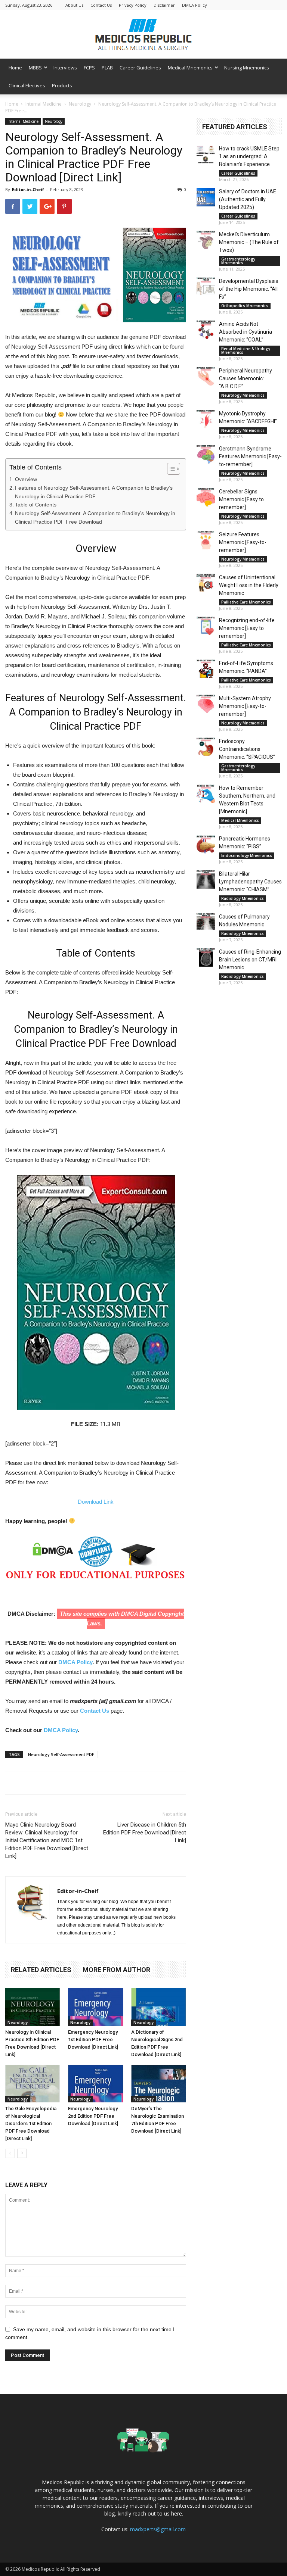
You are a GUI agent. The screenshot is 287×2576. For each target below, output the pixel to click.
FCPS (89, 68)
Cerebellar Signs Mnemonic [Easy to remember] (241, 499)
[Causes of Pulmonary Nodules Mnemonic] (206, 922)
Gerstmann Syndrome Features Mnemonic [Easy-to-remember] (250, 456)
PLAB (107, 68)
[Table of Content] (174, 469)
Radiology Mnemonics (243, 898)
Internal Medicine (44, 104)
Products (62, 85)
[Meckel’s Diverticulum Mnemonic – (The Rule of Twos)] (206, 240)
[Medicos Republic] (143, 35)
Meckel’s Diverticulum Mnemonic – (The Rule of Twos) (249, 242)
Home (15, 68)
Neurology (80, 104)
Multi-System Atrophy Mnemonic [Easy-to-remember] (245, 706)
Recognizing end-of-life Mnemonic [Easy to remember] (247, 628)
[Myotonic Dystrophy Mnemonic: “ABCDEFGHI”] (206, 419)
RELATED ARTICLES (41, 1970)
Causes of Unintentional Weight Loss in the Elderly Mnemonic (249, 585)
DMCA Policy (195, 5)
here (177, 2513)
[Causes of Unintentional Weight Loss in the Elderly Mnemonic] (206, 583)
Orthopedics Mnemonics (245, 306)
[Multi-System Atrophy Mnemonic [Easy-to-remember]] (206, 704)
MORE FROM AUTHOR (116, 1970)
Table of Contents (36, 505)
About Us (74, 5)
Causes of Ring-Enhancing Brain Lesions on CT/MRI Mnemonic (250, 960)
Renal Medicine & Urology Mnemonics (246, 350)
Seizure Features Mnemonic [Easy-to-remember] (243, 542)
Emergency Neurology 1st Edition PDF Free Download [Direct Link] (93, 2039)
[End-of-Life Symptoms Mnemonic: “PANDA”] (206, 669)
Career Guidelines (140, 68)
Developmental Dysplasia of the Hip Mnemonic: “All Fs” (249, 289)
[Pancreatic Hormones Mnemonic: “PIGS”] (206, 844)
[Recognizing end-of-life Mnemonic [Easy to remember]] (206, 626)
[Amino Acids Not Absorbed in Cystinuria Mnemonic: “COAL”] (206, 330)
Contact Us (101, 5)
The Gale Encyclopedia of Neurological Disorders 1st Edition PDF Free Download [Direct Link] (31, 2123)
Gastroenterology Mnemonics (238, 261)
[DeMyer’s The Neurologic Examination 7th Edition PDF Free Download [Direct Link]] (159, 2084)
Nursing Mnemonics (247, 68)
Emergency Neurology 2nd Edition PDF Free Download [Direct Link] (93, 2116)
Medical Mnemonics (190, 68)
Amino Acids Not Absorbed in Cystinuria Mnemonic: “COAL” (246, 332)
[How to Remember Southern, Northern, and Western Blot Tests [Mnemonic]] (206, 793)
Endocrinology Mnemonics (247, 855)
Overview (26, 479)
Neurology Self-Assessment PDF (61, 1754)
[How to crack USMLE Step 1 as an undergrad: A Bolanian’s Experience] (206, 154)
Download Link (96, 1502)
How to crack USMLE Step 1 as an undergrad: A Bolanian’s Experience (249, 156)
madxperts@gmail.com (158, 2529)
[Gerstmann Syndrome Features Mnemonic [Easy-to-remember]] (206, 454)
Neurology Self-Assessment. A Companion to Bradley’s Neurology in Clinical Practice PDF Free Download (95, 517)
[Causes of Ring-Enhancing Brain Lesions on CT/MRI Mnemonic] (206, 957)
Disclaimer (164, 5)
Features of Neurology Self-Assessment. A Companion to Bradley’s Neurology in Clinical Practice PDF (94, 492)
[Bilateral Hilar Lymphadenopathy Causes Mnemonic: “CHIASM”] (206, 879)
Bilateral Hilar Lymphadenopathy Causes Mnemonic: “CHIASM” (250, 882)
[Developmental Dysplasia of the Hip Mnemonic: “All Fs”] (206, 287)
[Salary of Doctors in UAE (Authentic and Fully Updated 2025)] (206, 197)
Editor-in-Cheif (28, 189)
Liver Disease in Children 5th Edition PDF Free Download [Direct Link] (145, 1833)
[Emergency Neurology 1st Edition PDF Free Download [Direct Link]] (95, 2007)
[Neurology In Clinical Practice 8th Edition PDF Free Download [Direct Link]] (33, 2007)
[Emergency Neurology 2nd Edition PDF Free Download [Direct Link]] (95, 2084)
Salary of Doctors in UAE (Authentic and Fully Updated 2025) (248, 199)
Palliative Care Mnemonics (246, 602)
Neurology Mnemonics (243, 395)
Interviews (65, 68)
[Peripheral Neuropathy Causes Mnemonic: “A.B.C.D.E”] (206, 376)
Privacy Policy (133, 5)
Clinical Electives (27, 85)
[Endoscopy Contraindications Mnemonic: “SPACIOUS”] (206, 747)
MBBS (35, 68)
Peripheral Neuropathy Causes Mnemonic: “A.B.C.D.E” (246, 378)
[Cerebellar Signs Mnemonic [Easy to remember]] (206, 497)
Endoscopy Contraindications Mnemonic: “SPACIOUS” (247, 749)
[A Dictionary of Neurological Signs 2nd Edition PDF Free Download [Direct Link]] (159, 2007)
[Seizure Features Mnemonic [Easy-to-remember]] (206, 540)
